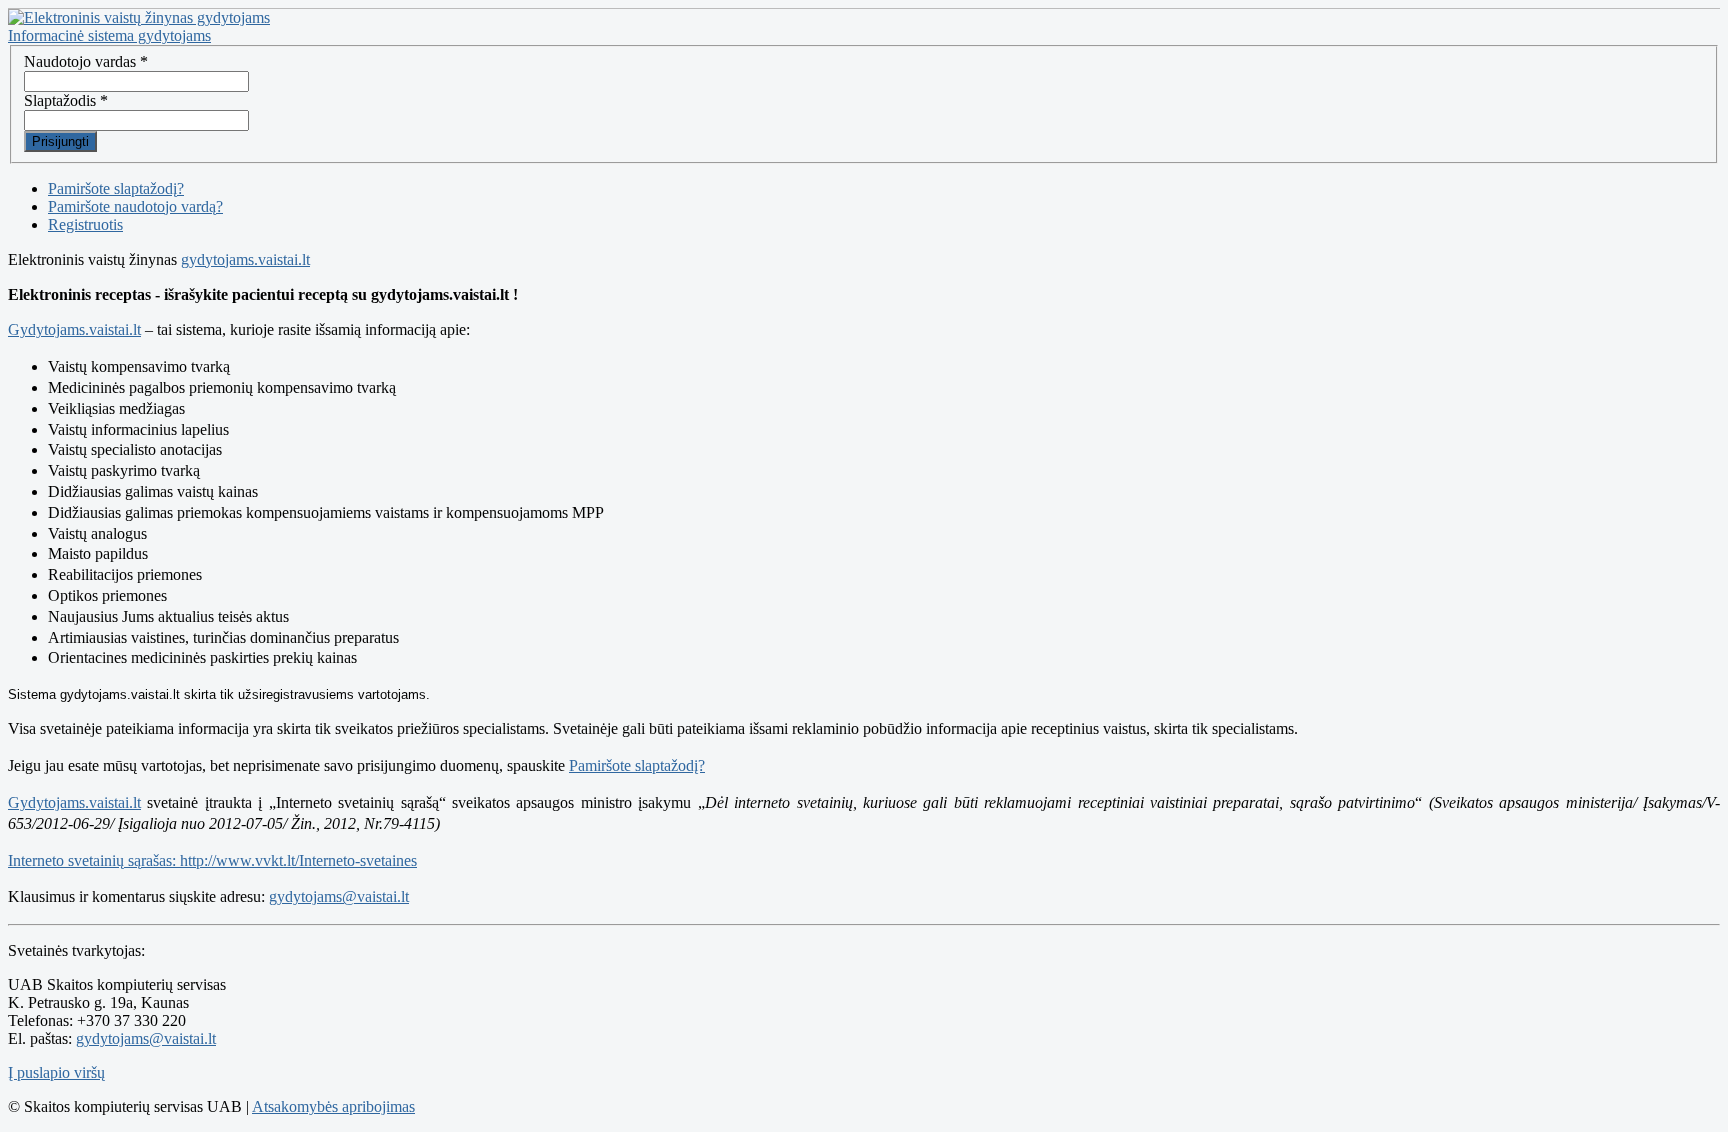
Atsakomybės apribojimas (333, 1106)
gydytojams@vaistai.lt (339, 896)
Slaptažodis (66, 100)
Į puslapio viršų (56, 1072)
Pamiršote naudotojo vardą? (135, 206)
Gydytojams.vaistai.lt (74, 329)
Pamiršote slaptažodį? (116, 188)
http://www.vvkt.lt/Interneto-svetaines (298, 860)
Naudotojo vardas (86, 61)
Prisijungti (60, 141)
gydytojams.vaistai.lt (245, 259)
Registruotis (85, 224)
